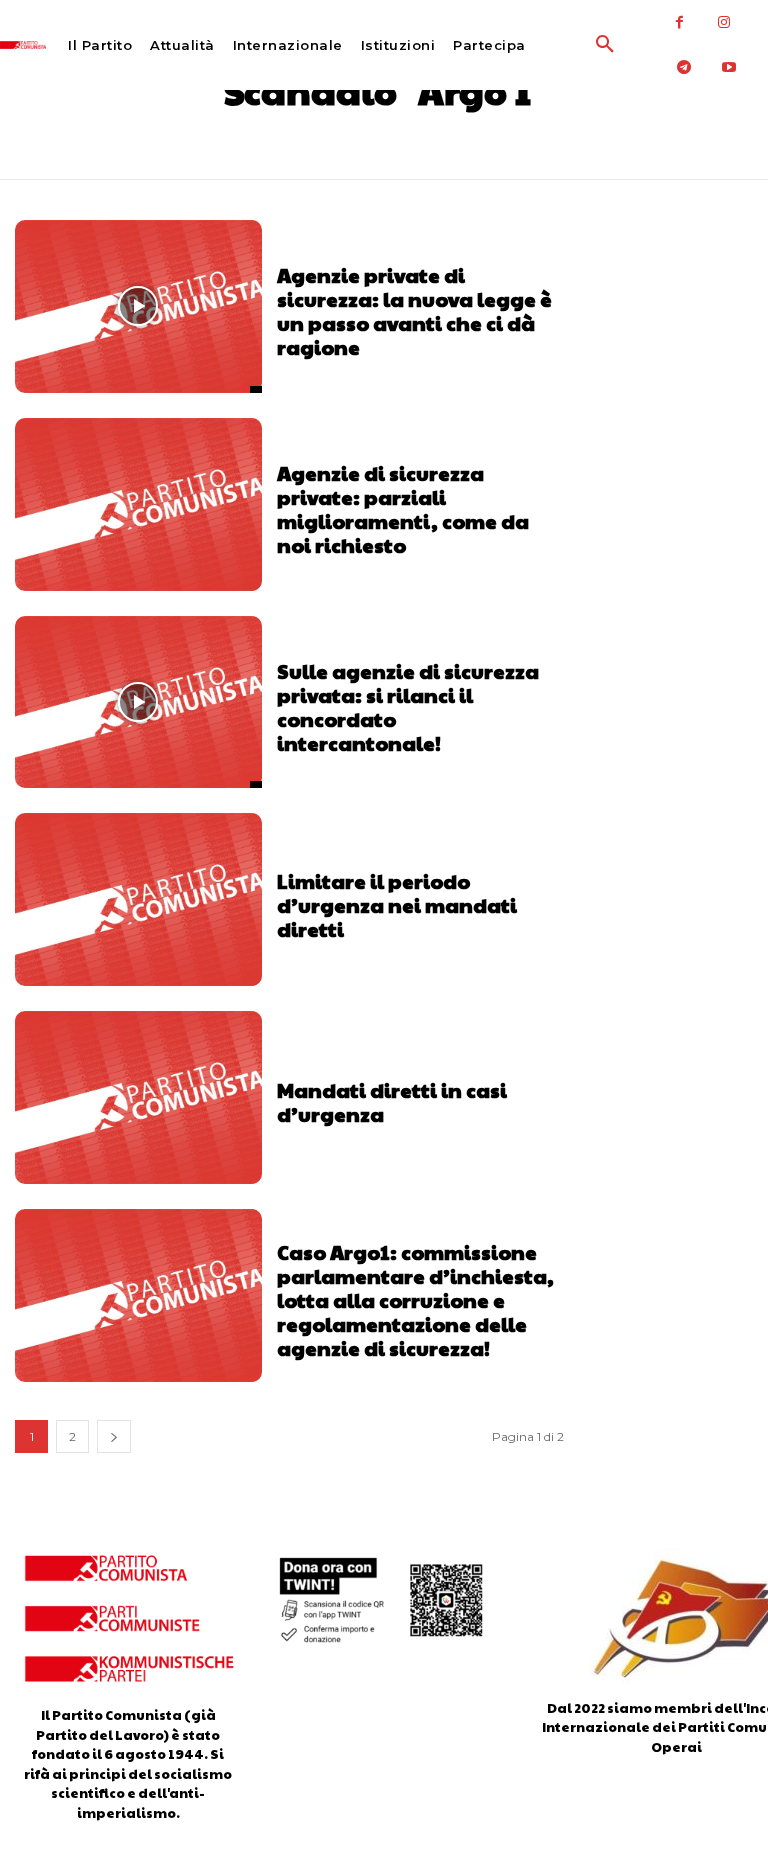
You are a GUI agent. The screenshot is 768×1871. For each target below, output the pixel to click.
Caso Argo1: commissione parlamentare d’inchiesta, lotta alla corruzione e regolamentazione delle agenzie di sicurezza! (415, 1300)
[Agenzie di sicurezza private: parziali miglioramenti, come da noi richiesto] (138, 504)
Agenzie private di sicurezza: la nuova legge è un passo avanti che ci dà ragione (414, 311)
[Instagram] (724, 22)
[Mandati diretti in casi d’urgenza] (138, 1097)
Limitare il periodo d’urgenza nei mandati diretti (397, 905)
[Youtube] (729, 67)
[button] (565, 45)
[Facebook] (679, 22)
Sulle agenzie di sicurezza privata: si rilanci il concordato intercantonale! (408, 707)
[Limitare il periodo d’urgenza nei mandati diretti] (138, 899)
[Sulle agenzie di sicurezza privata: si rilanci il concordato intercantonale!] (138, 702)
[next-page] (114, 1436)
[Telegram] (684, 67)
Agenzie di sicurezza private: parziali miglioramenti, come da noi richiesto (403, 509)
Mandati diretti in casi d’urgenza (392, 1102)
